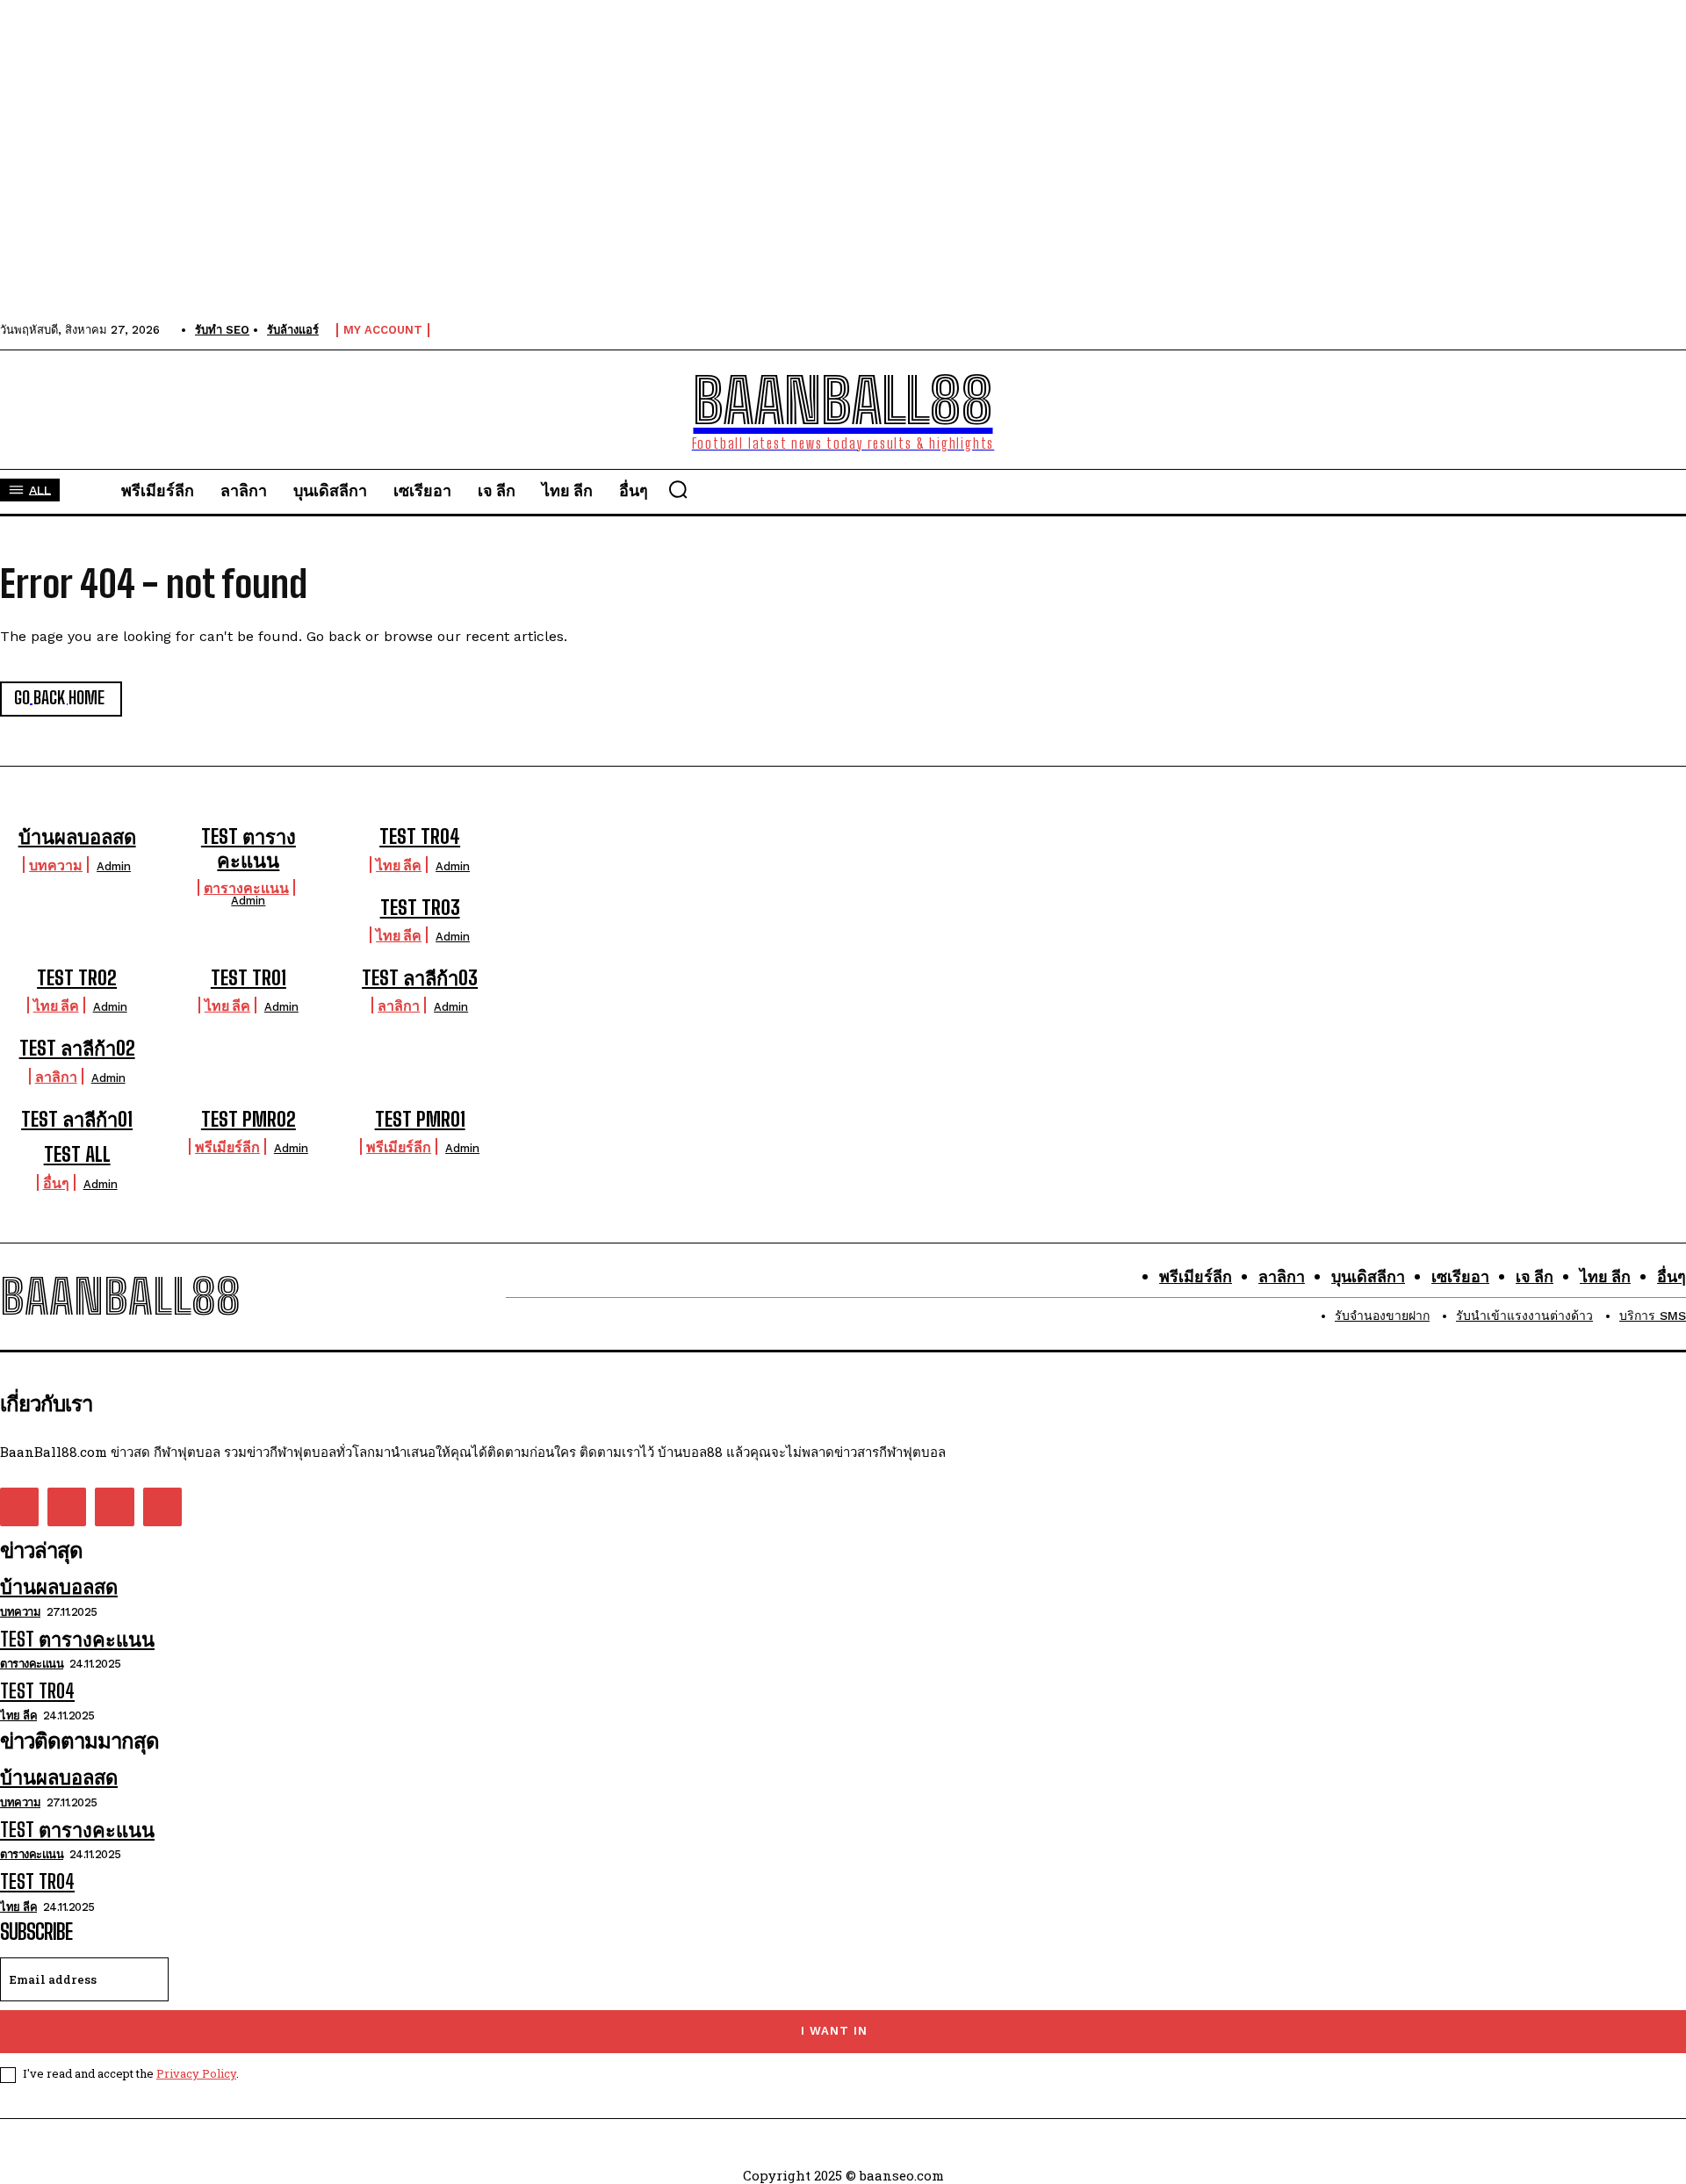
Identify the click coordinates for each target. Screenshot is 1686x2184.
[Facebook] (19, 1507)
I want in (834, 2031)
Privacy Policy (196, 2073)
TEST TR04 (420, 836)
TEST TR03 (420, 908)
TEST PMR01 (420, 1119)
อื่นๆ (56, 1182)
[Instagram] (67, 1507)
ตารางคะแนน (246, 887)
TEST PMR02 (249, 1119)
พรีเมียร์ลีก (227, 1146)
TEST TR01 (249, 978)
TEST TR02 (77, 978)
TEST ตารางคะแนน (249, 848)
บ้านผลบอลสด (77, 836)
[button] (678, 489)
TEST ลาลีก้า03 (420, 978)
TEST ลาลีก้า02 (77, 1048)
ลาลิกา (399, 1005)
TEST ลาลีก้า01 (77, 1119)
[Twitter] (114, 1507)
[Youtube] (162, 1507)
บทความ (56, 865)
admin (114, 866)
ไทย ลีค (399, 865)
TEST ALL (77, 1154)
